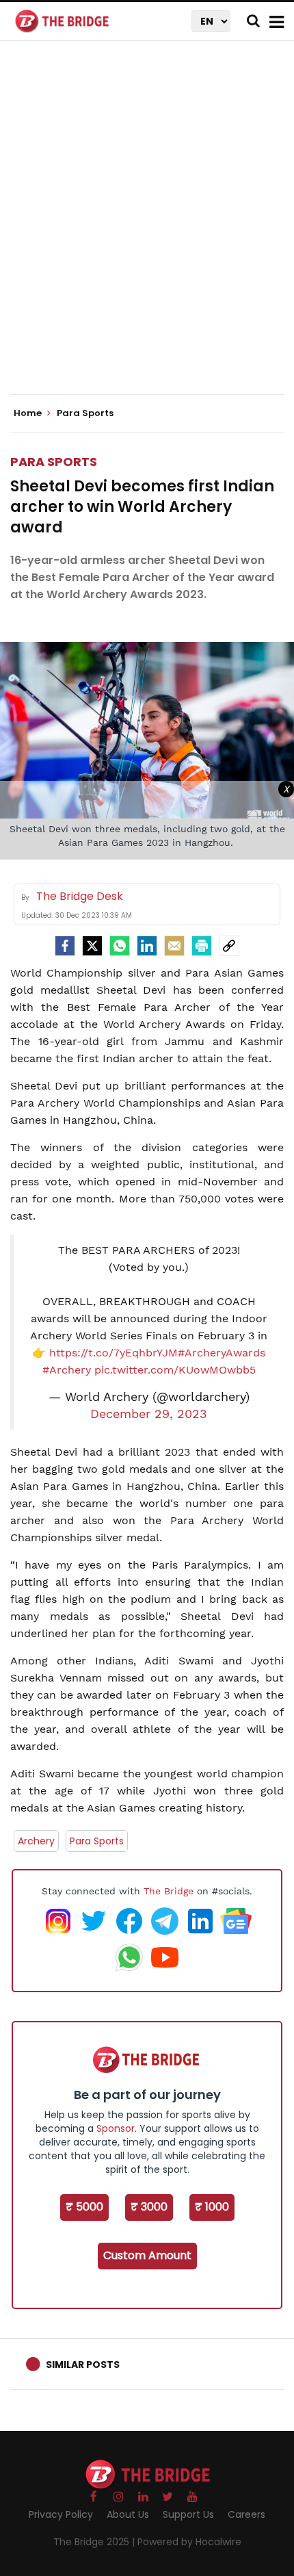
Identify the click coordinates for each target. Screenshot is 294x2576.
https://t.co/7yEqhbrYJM (113, 1353)
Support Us (188, 2514)
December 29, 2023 (149, 1414)
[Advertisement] (147, 229)
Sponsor (116, 2128)
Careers (246, 2514)
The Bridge (169, 1891)
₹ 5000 (84, 2207)
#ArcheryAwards (222, 1353)
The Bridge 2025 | (95, 2542)
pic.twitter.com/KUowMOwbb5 (175, 1370)
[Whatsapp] (120, 946)
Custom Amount (147, 2255)
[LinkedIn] (147, 946)
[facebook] (65, 946)
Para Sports (54, 462)
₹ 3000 (149, 2207)
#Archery (67, 1370)
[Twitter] (92, 946)
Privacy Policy (61, 2514)
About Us (128, 2514)
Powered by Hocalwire (189, 2542)
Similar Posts (83, 2365)
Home (29, 413)
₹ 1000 (212, 2207)
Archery (36, 1841)
